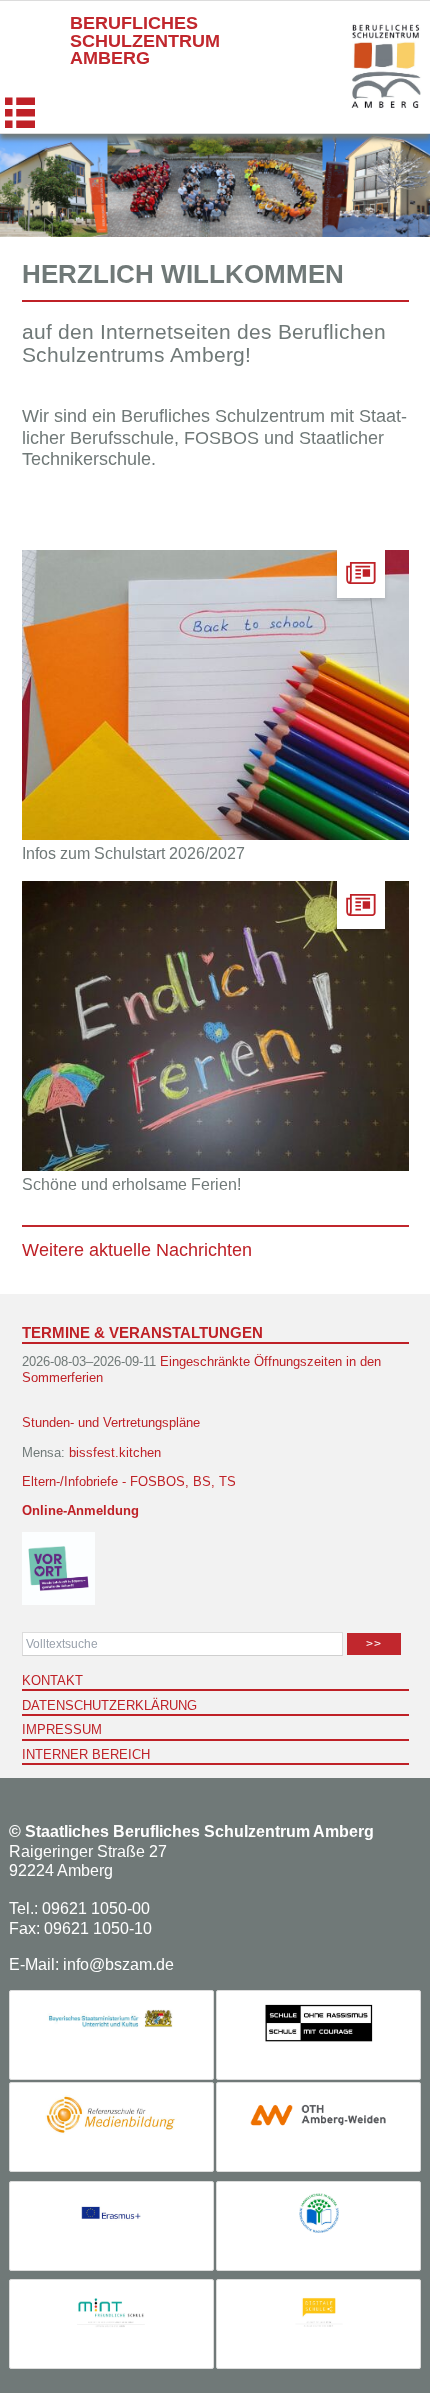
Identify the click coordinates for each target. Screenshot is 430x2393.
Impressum (62, 1729)
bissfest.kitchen (115, 1452)
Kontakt (52, 1680)
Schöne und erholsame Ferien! (131, 1184)
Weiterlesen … (257, 742)
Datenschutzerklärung (109, 1705)
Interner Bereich (86, 1754)
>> (374, 1644)
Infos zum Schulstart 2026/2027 (133, 853)
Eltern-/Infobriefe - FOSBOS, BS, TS (129, 1481)
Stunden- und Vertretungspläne (111, 1422)
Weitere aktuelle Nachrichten (137, 1250)
